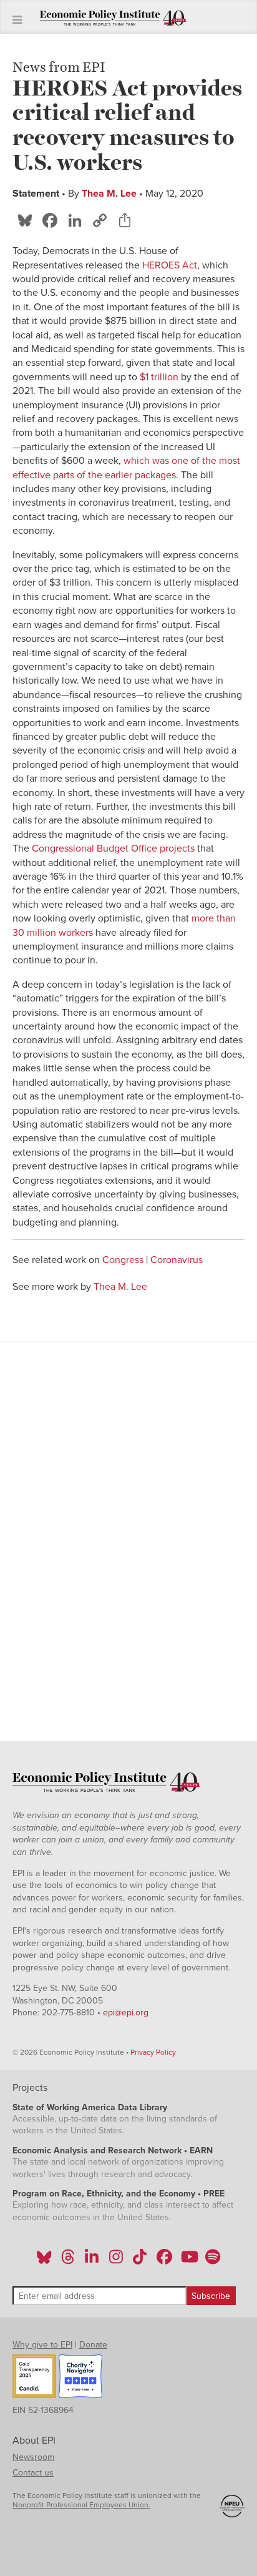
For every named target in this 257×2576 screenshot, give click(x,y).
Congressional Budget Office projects (113, 848)
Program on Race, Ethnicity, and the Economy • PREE (119, 2194)
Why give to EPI (42, 2345)
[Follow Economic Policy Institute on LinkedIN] (92, 2261)
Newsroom (33, 2457)
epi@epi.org (126, 2013)
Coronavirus (177, 1260)
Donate (93, 2345)
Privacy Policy (153, 2052)
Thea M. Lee (109, 194)
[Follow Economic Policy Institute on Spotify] (212, 2261)
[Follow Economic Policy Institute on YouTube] (188, 2261)
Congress (123, 1260)
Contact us (33, 2473)
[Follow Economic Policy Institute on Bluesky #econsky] (44, 2261)
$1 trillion (159, 377)
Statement (36, 194)
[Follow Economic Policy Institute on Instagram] (116, 2261)
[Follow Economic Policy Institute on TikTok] (140, 2261)
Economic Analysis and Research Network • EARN (113, 2151)
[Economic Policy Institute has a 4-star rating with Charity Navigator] (80, 2378)
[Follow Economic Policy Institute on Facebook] (164, 2261)
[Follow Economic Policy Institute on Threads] (69, 2261)
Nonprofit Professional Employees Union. (81, 2505)
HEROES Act (170, 265)
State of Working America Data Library (90, 2107)
